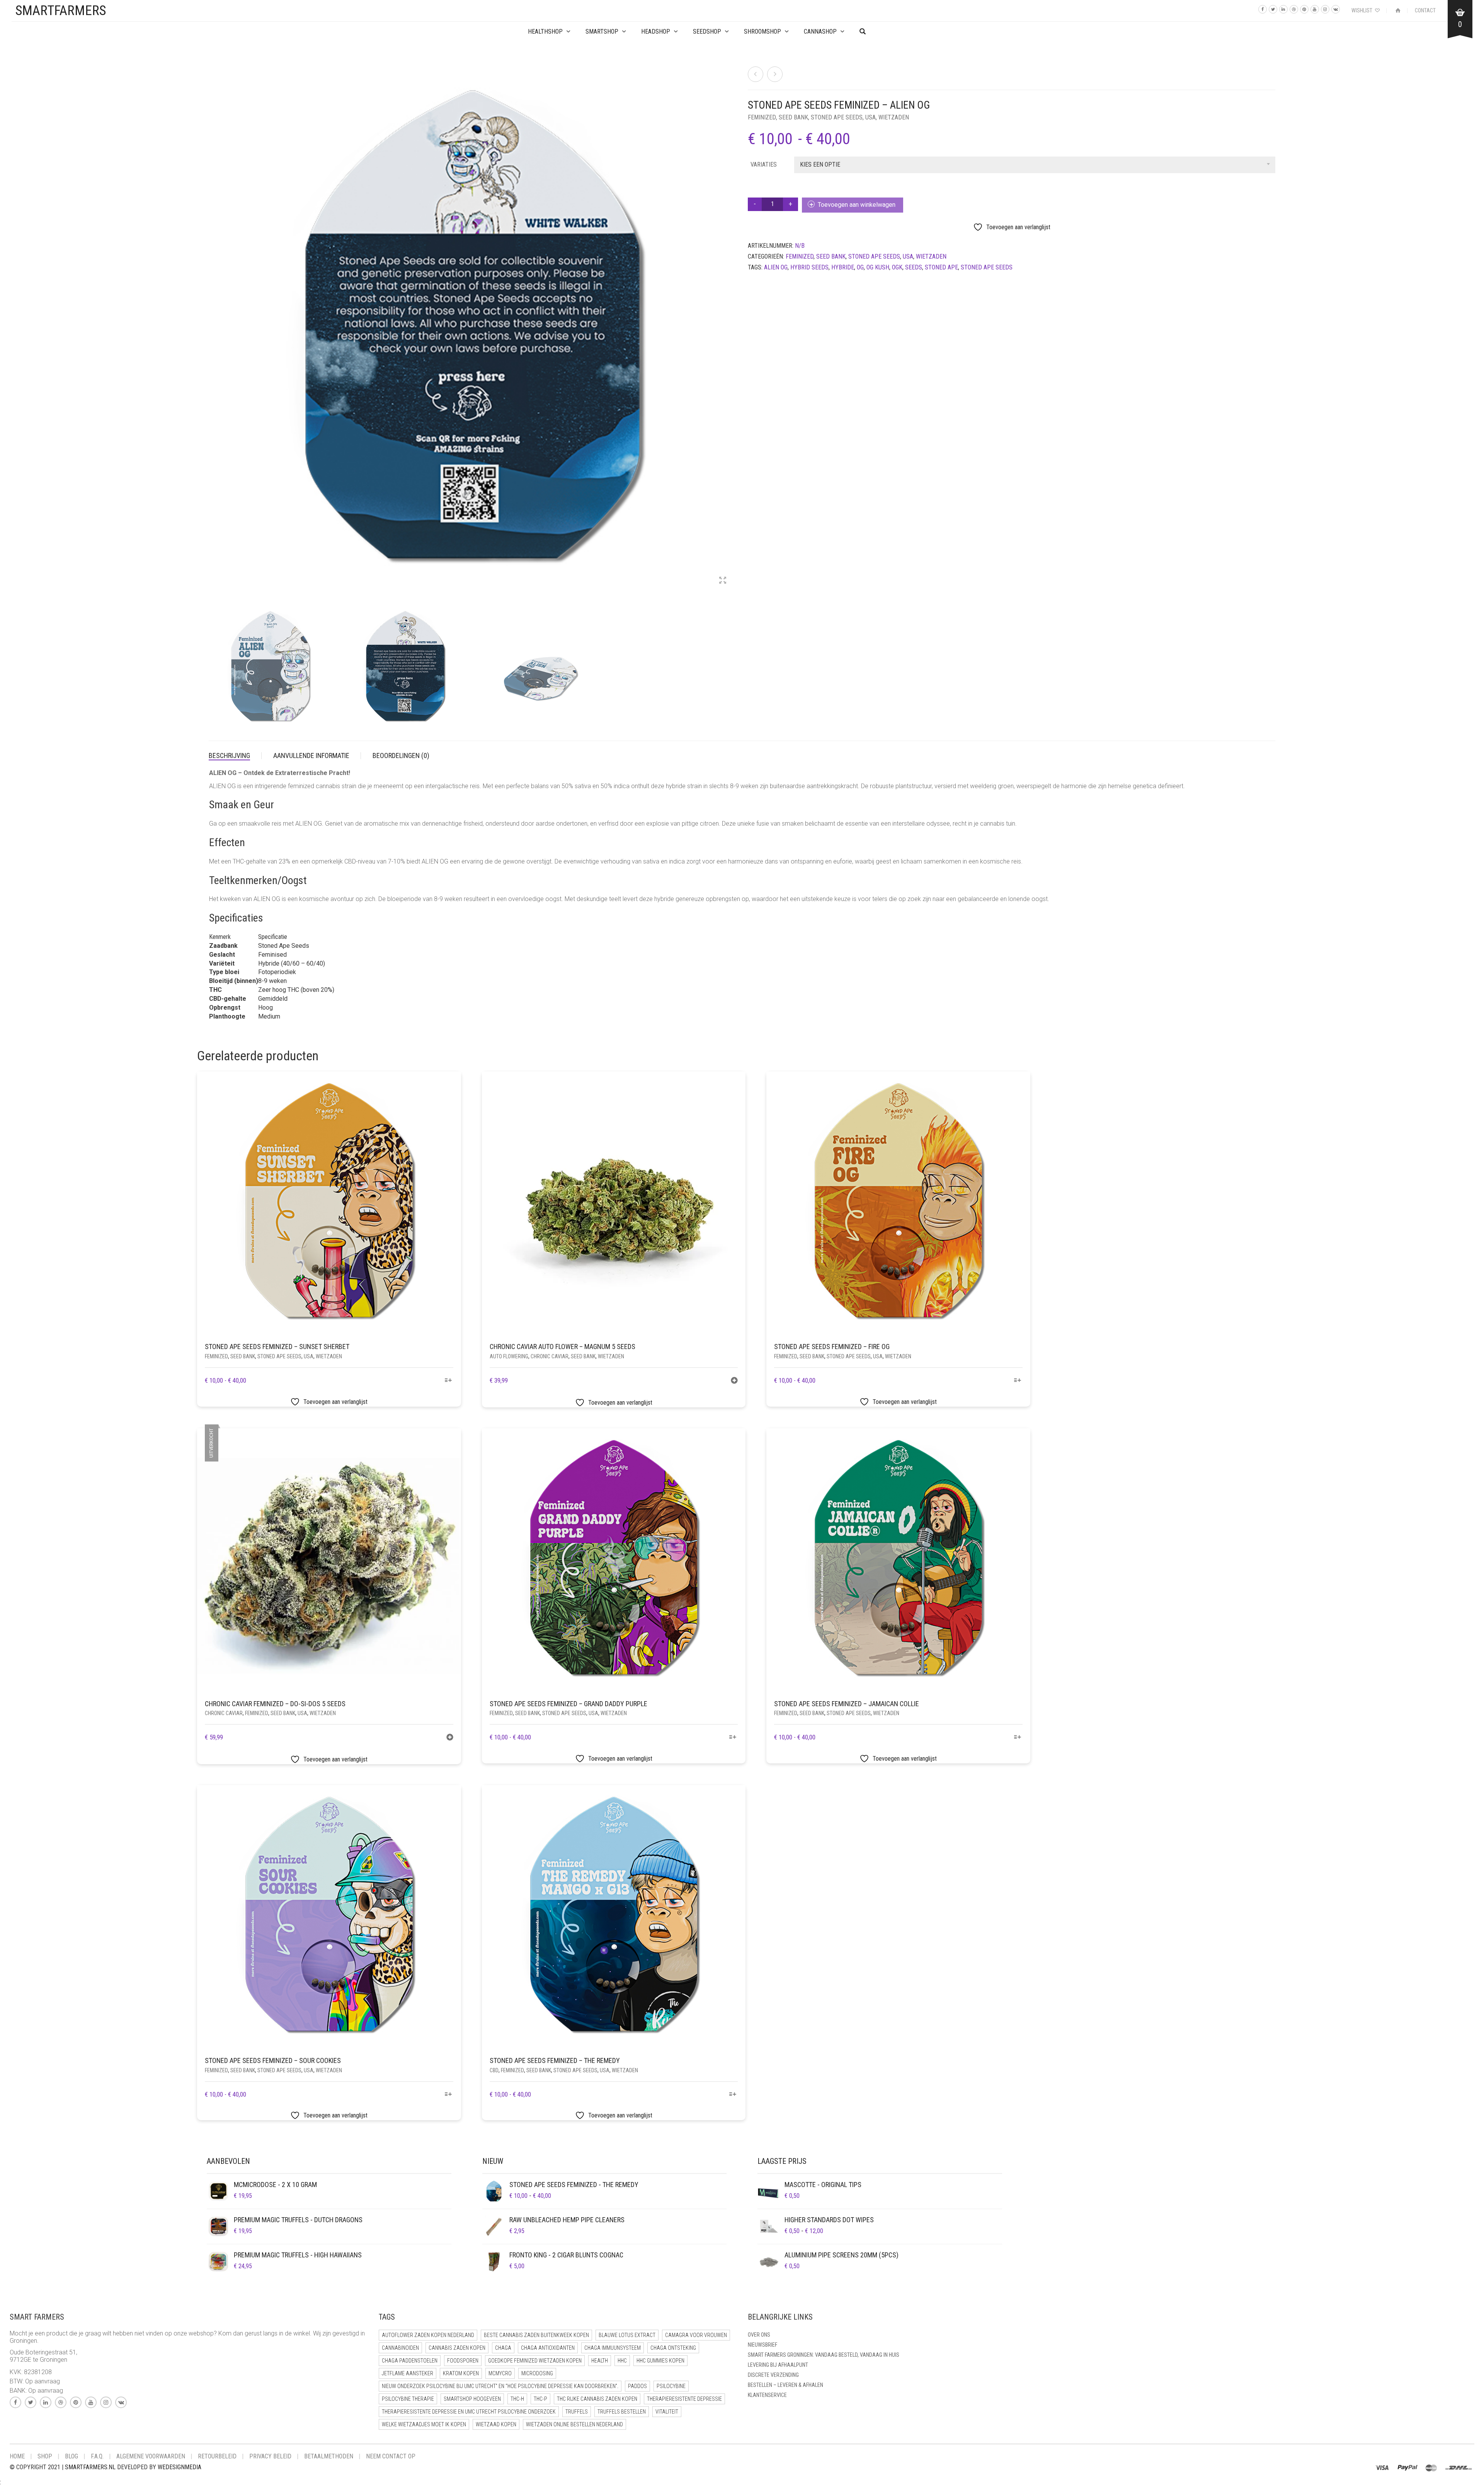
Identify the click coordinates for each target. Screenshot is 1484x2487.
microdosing (537, 2373)
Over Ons (759, 2335)
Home (17, 2456)
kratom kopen (461, 2373)
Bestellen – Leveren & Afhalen (785, 2385)
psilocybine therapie (408, 2399)
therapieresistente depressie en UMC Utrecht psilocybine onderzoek (469, 2412)
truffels (577, 2412)
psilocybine (671, 2386)
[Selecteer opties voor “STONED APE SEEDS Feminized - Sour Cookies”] (448, 2095)
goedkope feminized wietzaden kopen (535, 2361)
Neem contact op (391, 2456)
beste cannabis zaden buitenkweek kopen (536, 2335)
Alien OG (776, 267)
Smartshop (602, 32)
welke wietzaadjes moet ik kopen (424, 2424)
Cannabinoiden (400, 2348)
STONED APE (941, 267)
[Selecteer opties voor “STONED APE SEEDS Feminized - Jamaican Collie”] (1017, 1738)
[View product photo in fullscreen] (723, 581)
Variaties (764, 164)
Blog (71, 2456)
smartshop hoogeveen (472, 2399)
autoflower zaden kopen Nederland (428, 2335)
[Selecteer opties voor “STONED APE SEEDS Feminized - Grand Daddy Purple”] (733, 1738)
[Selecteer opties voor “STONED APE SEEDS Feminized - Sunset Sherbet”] (448, 1381)
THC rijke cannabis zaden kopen (597, 2399)
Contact (1425, 10)
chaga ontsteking (673, 2348)
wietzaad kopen (496, 2424)
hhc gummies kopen (660, 2361)
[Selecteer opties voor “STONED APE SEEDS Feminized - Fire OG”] (1017, 1381)
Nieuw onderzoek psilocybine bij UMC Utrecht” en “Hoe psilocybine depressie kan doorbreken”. (500, 2386)
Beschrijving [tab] (229, 755)
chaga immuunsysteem (613, 2348)
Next (732, 321)
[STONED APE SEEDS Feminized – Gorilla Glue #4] (775, 74)
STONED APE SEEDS (837, 117)
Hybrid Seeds (809, 267)
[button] (734, 1381)
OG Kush (878, 267)
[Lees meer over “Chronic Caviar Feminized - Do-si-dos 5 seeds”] (450, 1738)
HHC (622, 2361)
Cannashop (820, 32)
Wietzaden (894, 117)
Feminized (762, 117)
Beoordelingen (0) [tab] (401, 755)
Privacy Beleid (270, 2456)
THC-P (540, 2399)
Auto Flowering (509, 1356)
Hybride (843, 267)
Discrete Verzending (773, 2375)
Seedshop (707, 32)
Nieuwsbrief (762, 2345)
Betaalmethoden (329, 2456)
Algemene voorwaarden (151, 2456)
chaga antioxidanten (548, 2348)
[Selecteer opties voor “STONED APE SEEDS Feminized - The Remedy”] (733, 2095)
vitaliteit (667, 2412)
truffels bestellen (622, 2412)
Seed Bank (793, 117)
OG (860, 267)
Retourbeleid (217, 2456)
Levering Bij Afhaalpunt (778, 2365)
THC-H (517, 2399)
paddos (637, 2386)
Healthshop (545, 32)
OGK (897, 267)
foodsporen (463, 2361)
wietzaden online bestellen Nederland (574, 2424)
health (600, 2361)
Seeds (914, 267)
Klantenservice (767, 2395)
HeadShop (656, 32)
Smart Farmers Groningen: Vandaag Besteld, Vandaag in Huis (824, 2355)
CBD (494, 2070)
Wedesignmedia (180, 2467)
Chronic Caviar (550, 1356)
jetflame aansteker (408, 2373)
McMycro (500, 2373)
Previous (213, 321)
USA (870, 117)
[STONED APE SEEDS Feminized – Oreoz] (756, 74)
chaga (503, 2348)
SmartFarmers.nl (90, 2467)
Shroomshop (762, 32)
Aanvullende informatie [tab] (311, 755)
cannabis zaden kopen (457, 2348)
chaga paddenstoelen (410, 2361)
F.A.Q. (97, 2456)
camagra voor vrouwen (696, 2335)
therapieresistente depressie (684, 2399)
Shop (45, 2456)
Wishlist (1362, 10)
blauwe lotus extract (627, 2335)
